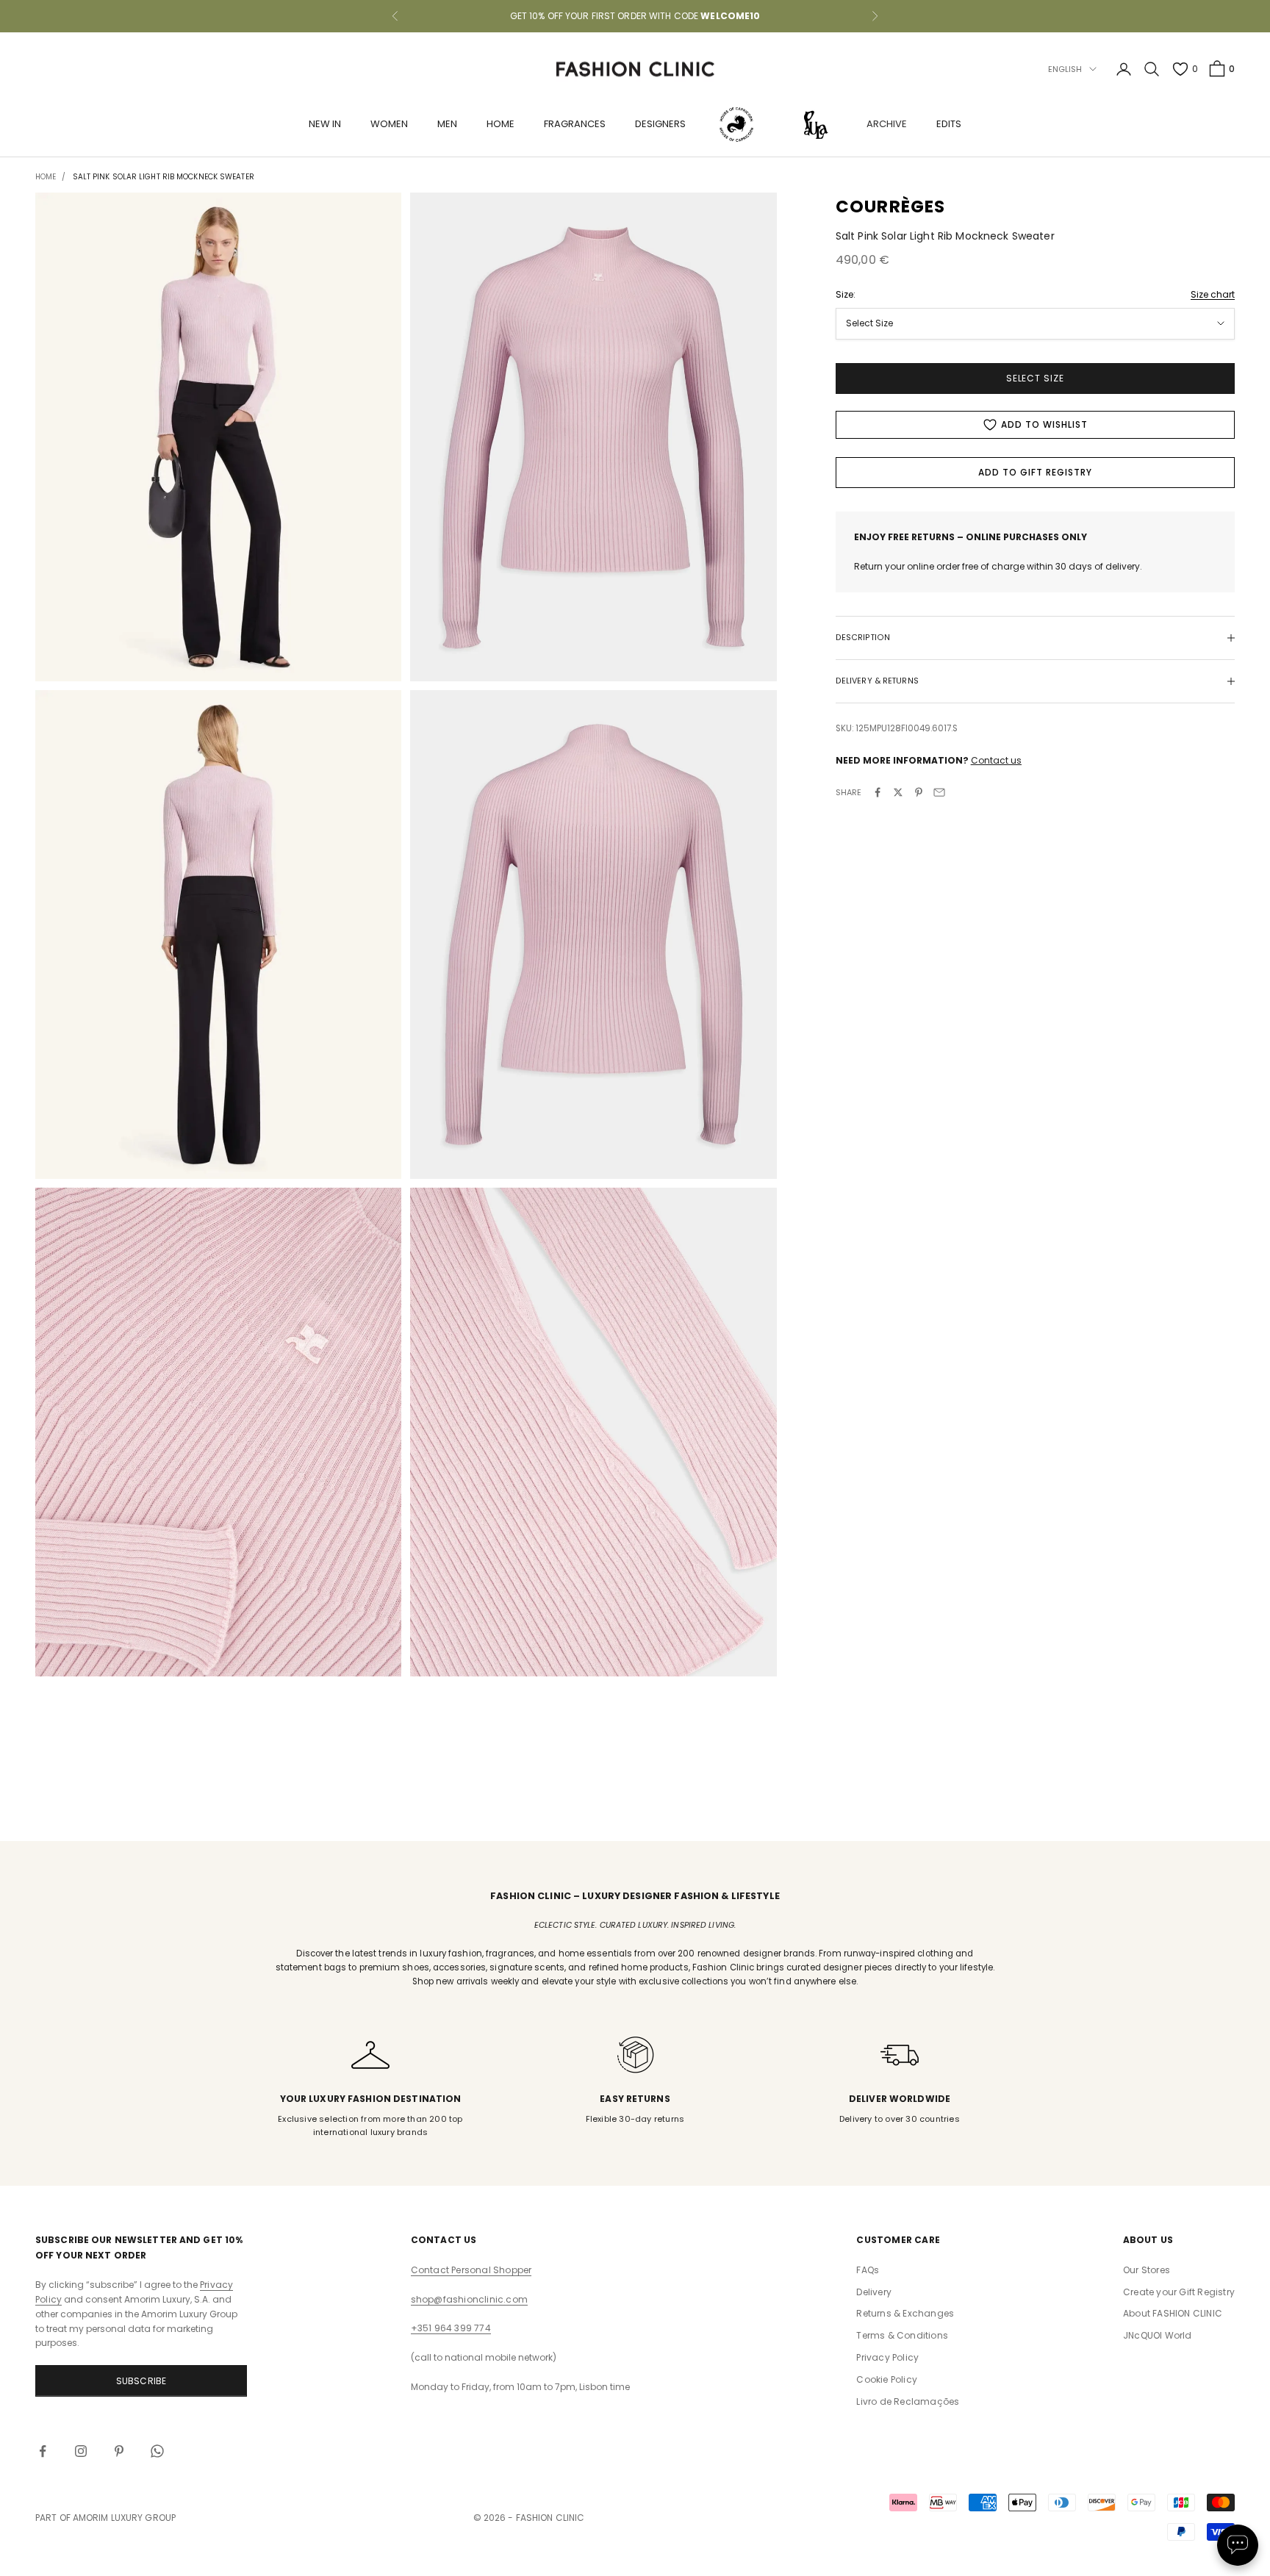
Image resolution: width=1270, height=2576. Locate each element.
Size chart (1213, 294)
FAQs (868, 2270)
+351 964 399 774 (451, 2328)
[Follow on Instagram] (81, 2451)
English (1065, 69)
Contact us (996, 760)
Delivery (874, 2292)
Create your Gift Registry (1179, 2292)
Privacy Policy (887, 2357)
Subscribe (141, 2381)
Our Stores (1147, 2270)
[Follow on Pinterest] (119, 2451)
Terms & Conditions (902, 2335)
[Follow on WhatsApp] (157, 2451)
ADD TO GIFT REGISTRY (1035, 472)
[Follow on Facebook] (43, 2451)
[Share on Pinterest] (919, 792)
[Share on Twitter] (898, 792)
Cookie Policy (887, 2379)
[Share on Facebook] (878, 792)
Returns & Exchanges (905, 2313)
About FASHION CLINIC (1173, 2313)
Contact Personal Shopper (471, 2270)
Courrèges (891, 207)
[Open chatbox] (1238, 2545)
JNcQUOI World (1158, 2335)
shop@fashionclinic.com (469, 2299)
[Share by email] (939, 792)
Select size (1036, 378)
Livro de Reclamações (908, 2401)
